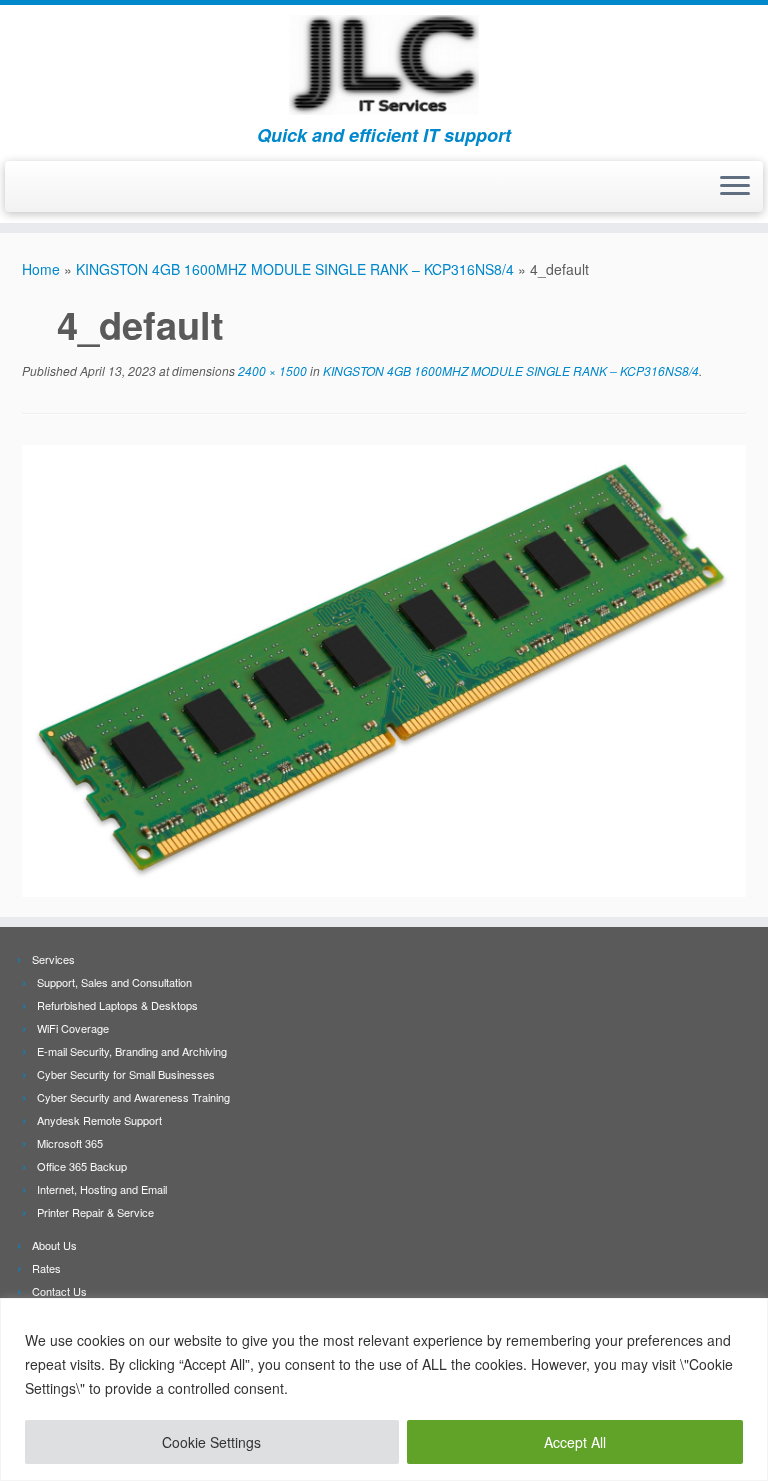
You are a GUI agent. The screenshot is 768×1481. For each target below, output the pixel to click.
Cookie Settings (211, 1442)
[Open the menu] (735, 187)
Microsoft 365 (70, 1143)
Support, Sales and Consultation (114, 982)
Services (53, 959)
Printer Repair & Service (95, 1212)
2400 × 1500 (271, 370)
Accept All (575, 1442)
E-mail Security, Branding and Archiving (132, 1051)
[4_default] (384, 669)
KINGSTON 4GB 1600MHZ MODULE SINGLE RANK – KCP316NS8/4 (295, 269)
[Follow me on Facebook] (36, 188)
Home (41, 269)
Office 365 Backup (82, 1166)
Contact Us (59, 1291)
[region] (384, 1389)
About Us (54, 1245)
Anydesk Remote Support (99, 1120)
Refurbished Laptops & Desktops (117, 1005)
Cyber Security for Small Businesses (126, 1074)
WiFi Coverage (73, 1028)
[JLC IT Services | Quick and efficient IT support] (384, 65)
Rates (46, 1268)
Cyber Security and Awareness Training (133, 1097)
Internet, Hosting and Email (102, 1189)
